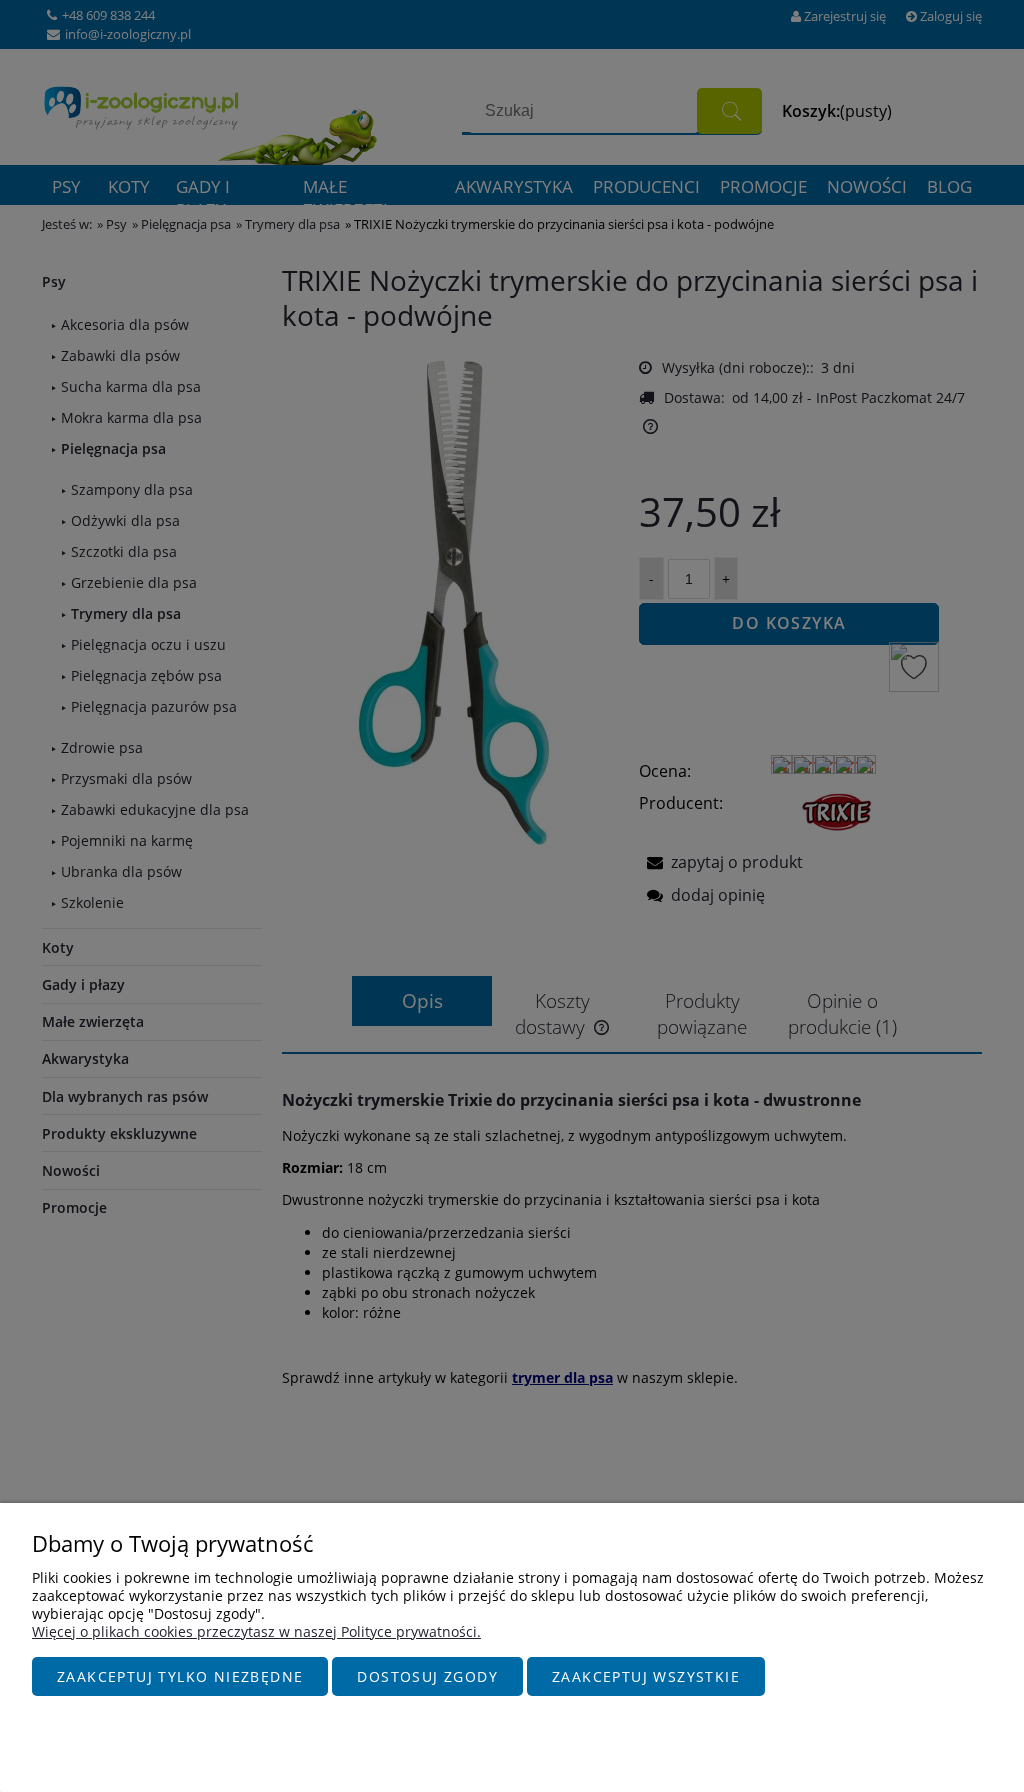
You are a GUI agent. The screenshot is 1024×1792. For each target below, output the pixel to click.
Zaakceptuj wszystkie (646, 1676)
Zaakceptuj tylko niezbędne (180, 1676)
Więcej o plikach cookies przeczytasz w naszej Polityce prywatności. (256, 1631)
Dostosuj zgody (427, 1676)
